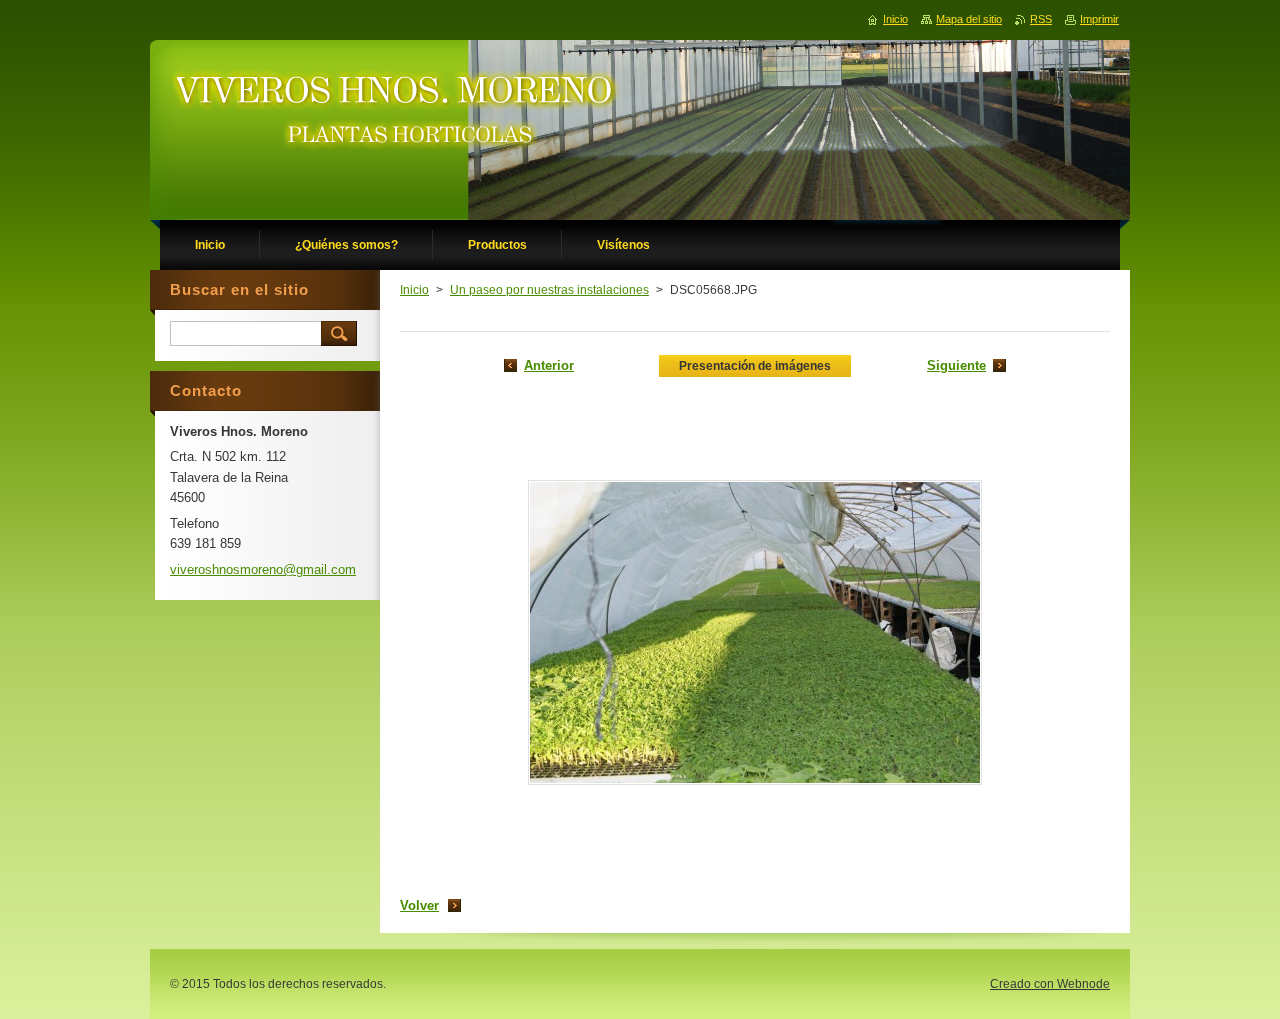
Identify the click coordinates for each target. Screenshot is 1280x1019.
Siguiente (956, 365)
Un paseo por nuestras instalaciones (549, 290)
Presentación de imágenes (755, 366)
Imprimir (1099, 19)
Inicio (414, 290)
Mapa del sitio (969, 19)
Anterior (549, 365)
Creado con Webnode (1050, 984)
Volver (419, 905)
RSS (1041, 19)
